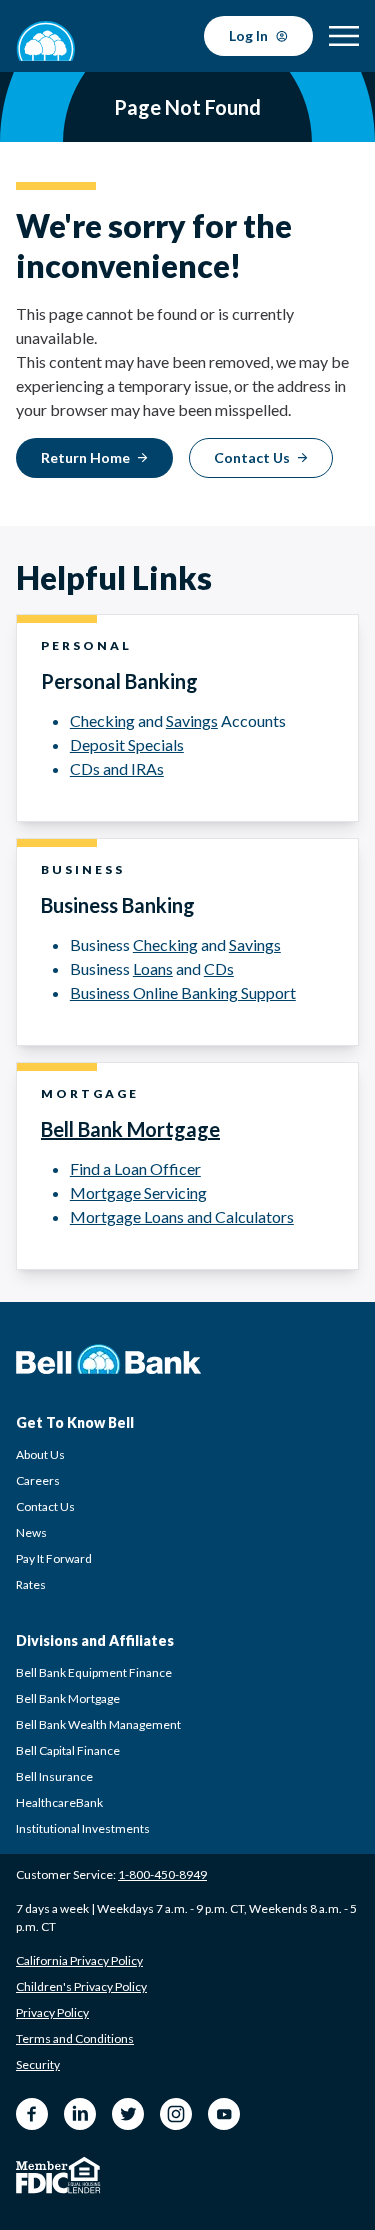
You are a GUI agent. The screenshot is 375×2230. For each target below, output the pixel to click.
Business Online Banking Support (183, 992)
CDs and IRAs (117, 768)
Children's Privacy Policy (81, 1986)
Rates (31, 1584)
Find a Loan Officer (135, 1168)
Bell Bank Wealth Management (98, 1724)
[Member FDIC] (42, 2177)
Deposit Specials (127, 744)
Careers (38, 1480)
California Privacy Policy (79, 1960)
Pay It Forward (54, 1558)
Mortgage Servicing (138, 1192)
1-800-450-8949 (162, 1874)
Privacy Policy (52, 2012)
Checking (102, 720)
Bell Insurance (54, 1776)
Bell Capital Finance (68, 1750)
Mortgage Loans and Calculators (182, 1216)
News (31, 1532)
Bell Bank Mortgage (130, 1129)
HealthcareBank (59, 1802)
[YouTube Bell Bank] (224, 2114)
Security (38, 2064)
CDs (219, 968)
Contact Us (45, 1506)
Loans (153, 968)
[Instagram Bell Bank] (176, 2114)
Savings (192, 720)
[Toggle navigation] (344, 36)
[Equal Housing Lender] (84, 2175)
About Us (40, 1454)
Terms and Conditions (75, 2038)
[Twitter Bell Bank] (128, 2114)
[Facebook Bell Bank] (32, 2114)
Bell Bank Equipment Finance (94, 1672)
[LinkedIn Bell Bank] (80, 2114)
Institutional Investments (83, 1828)
